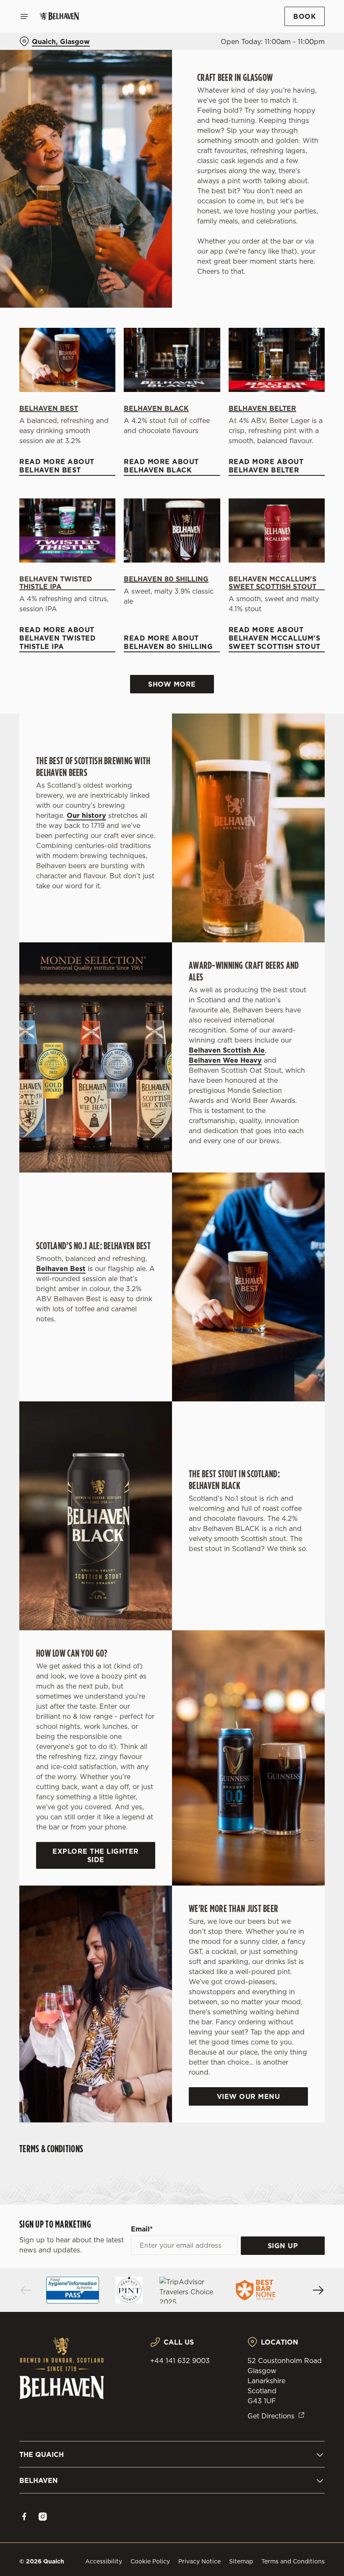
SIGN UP (283, 2246)
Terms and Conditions (293, 2561)
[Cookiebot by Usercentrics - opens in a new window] (298, 1195)
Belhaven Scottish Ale (227, 1050)
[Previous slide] (26, 2290)
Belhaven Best (49, 408)
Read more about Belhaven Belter (266, 466)
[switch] (130, 1318)
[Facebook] (24, 2516)
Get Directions (271, 2416)
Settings (306, 1348)
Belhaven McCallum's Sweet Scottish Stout (272, 583)
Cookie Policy (150, 2561)
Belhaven (39, 2480)
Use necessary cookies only (170, 1375)
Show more (172, 684)
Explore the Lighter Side (96, 1855)
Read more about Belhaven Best (57, 466)
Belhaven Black (156, 408)
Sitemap (241, 2561)
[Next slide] (318, 2290)
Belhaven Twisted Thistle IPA (56, 583)
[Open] (24, 16)
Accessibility (104, 2561)
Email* (142, 2229)
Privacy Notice (199, 2561)
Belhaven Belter (262, 408)
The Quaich (42, 2454)
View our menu (249, 2096)
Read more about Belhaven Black (161, 466)
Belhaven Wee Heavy (225, 1060)
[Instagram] (43, 2516)
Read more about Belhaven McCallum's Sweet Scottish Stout (275, 638)
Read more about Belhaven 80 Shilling (168, 642)
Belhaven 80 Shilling (166, 579)
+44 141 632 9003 (180, 2361)
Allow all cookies (281, 1375)
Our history (86, 815)
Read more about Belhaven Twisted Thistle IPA (57, 638)
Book (305, 16)
